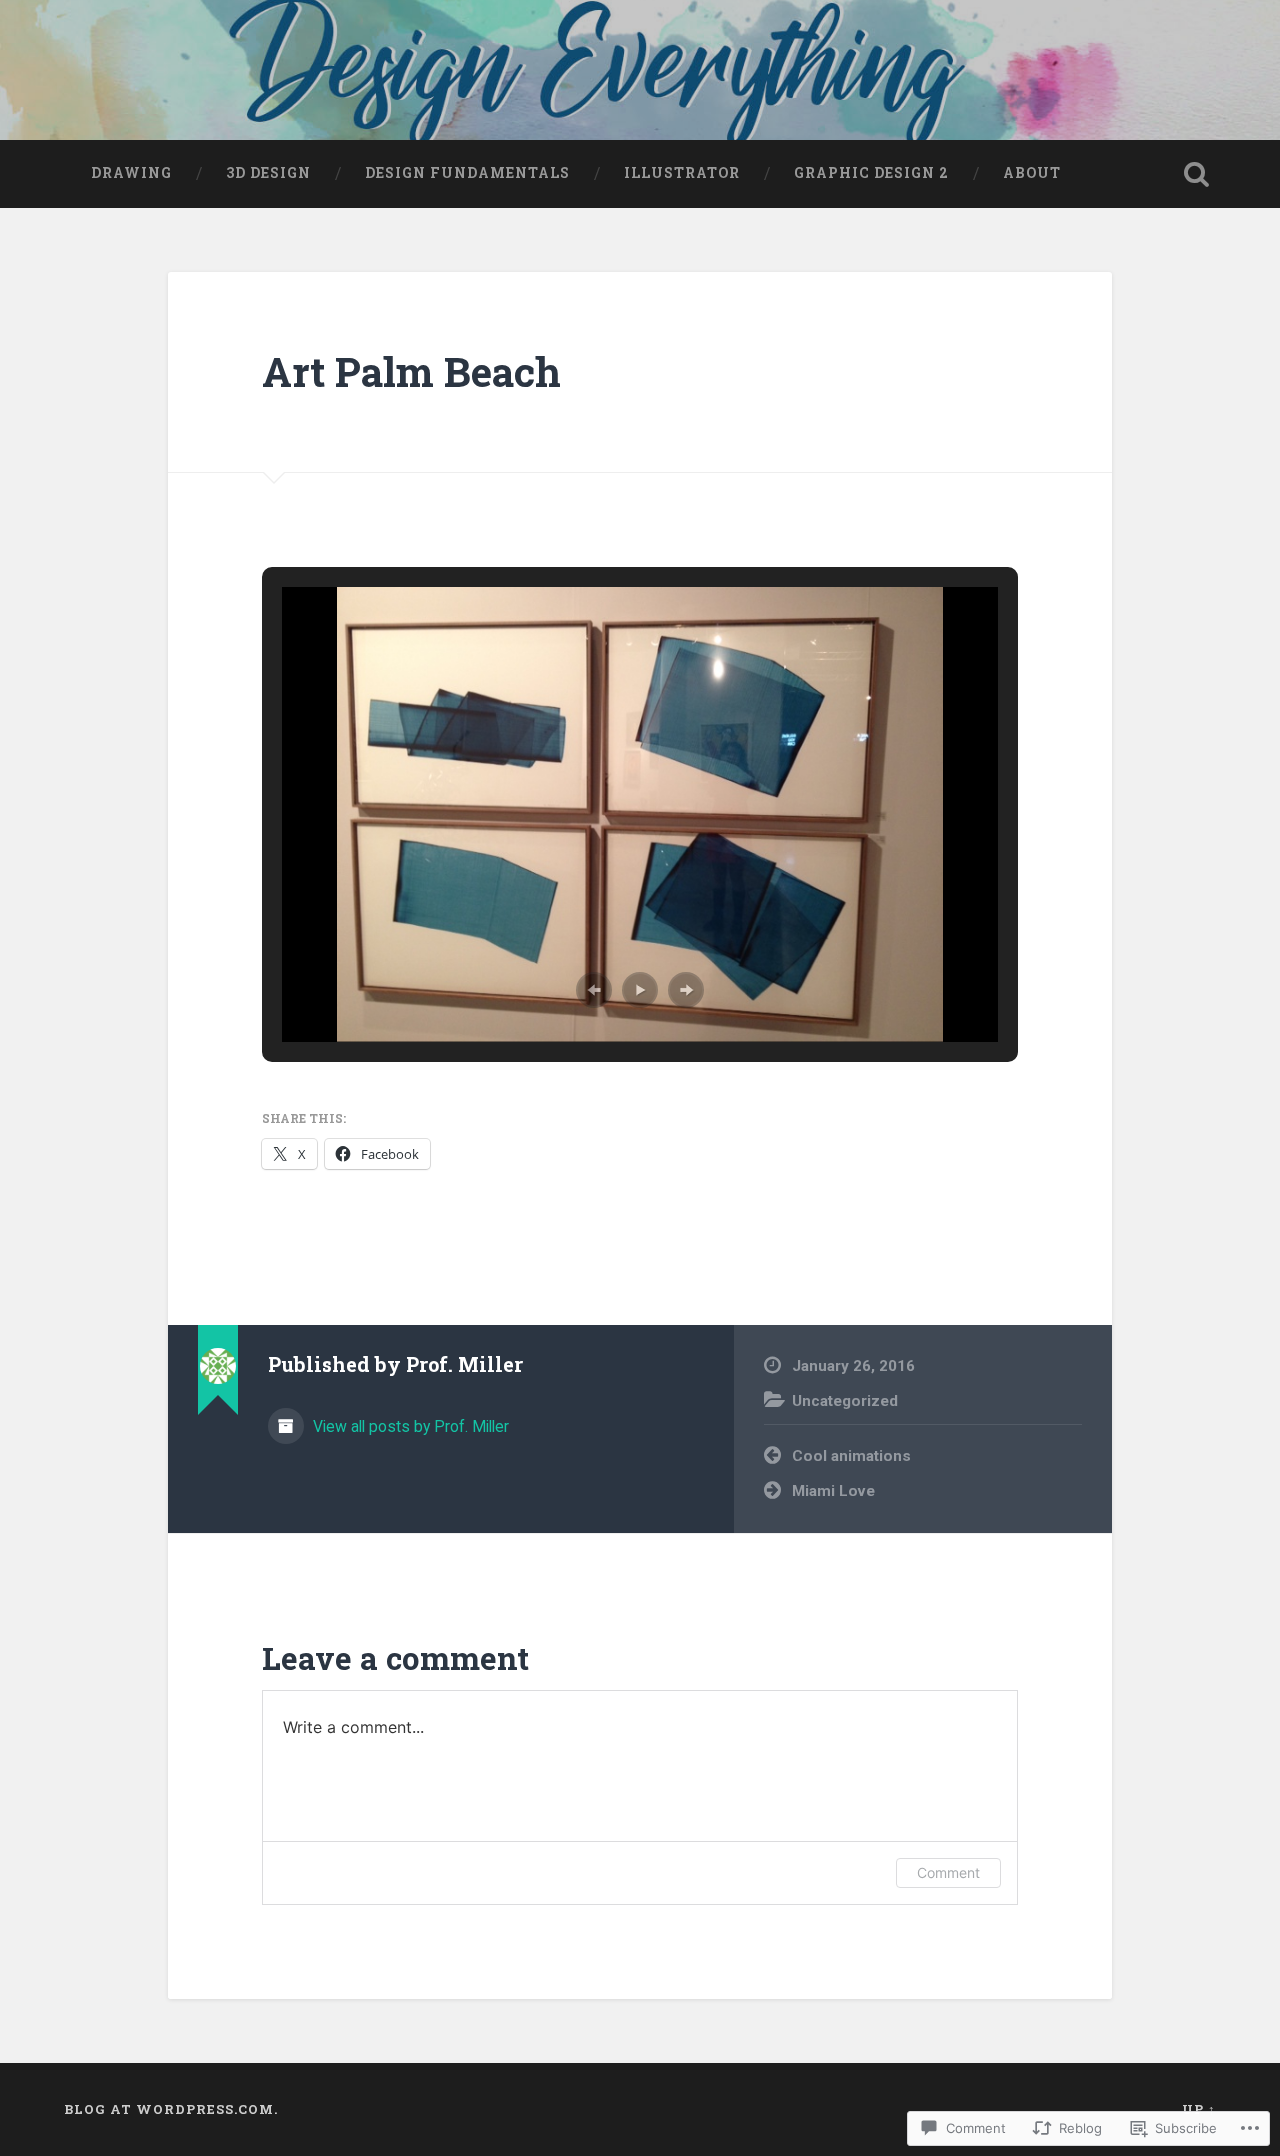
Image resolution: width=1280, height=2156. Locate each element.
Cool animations (851, 1456)
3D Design (268, 173)
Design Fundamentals (467, 173)
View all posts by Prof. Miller (409, 1426)
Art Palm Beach (411, 371)
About (1032, 173)
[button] (594, 990)
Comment (948, 1872)
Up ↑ (1199, 2109)
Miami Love (833, 1491)
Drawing (131, 173)
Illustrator (682, 173)
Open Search (1196, 174)
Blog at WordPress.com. (171, 2109)
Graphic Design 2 (871, 173)
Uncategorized (845, 1401)
